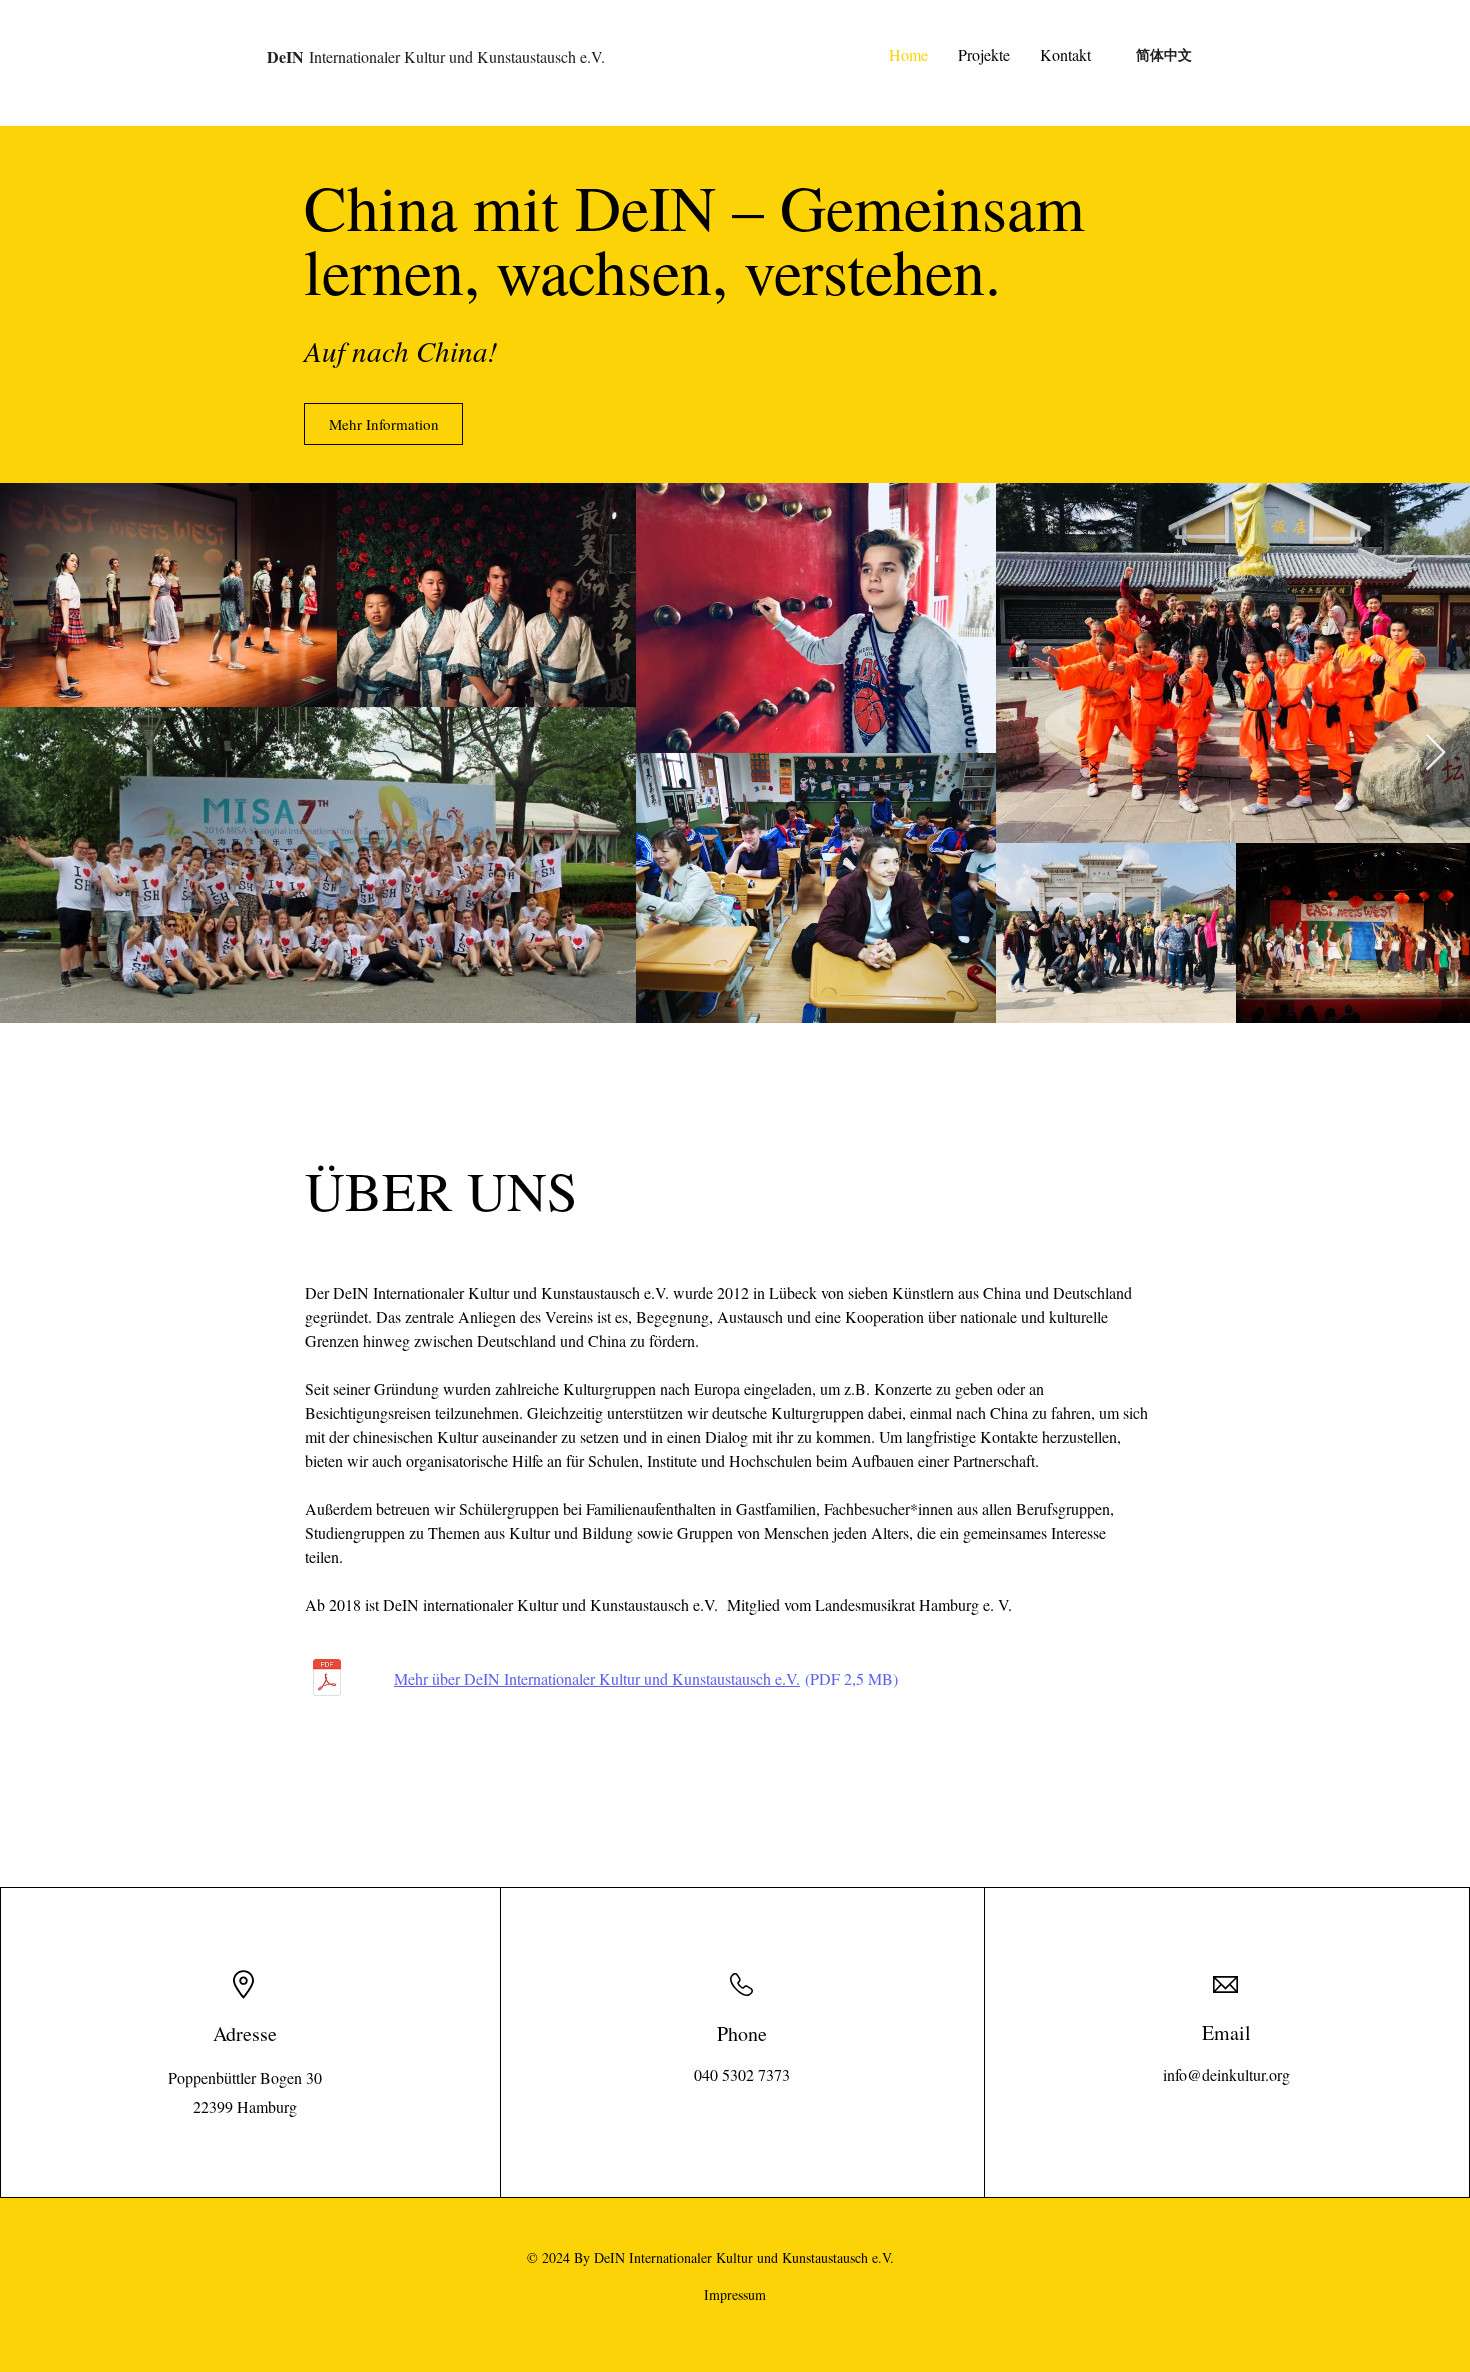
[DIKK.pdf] (327, 1680)
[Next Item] (1435, 753)
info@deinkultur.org (1226, 2074)
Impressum (735, 2294)
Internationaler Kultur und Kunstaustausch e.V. (436, 56)
